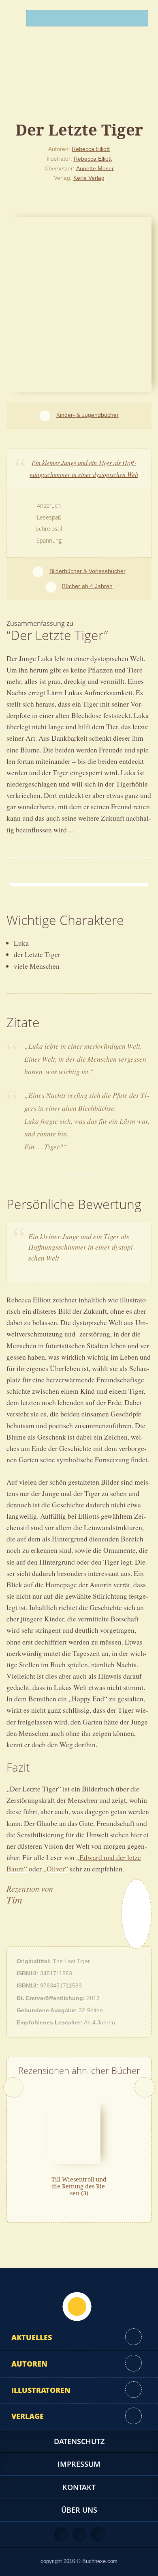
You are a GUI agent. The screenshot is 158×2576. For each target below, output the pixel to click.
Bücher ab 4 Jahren (87, 586)
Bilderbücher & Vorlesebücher (87, 571)
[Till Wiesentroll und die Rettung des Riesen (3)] (74, 2133)
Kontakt (79, 2487)
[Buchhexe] (79, 83)
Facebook (80, 2535)
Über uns (79, 2510)
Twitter (98, 2535)
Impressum (79, 2464)
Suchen (139, 20)
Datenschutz (79, 2441)
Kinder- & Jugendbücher (87, 415)
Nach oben (77, 2307)
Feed (62, 2535)
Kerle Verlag (89, 178)
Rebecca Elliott (91, 149)
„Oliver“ (56, 1869)
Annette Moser (95, 168)
